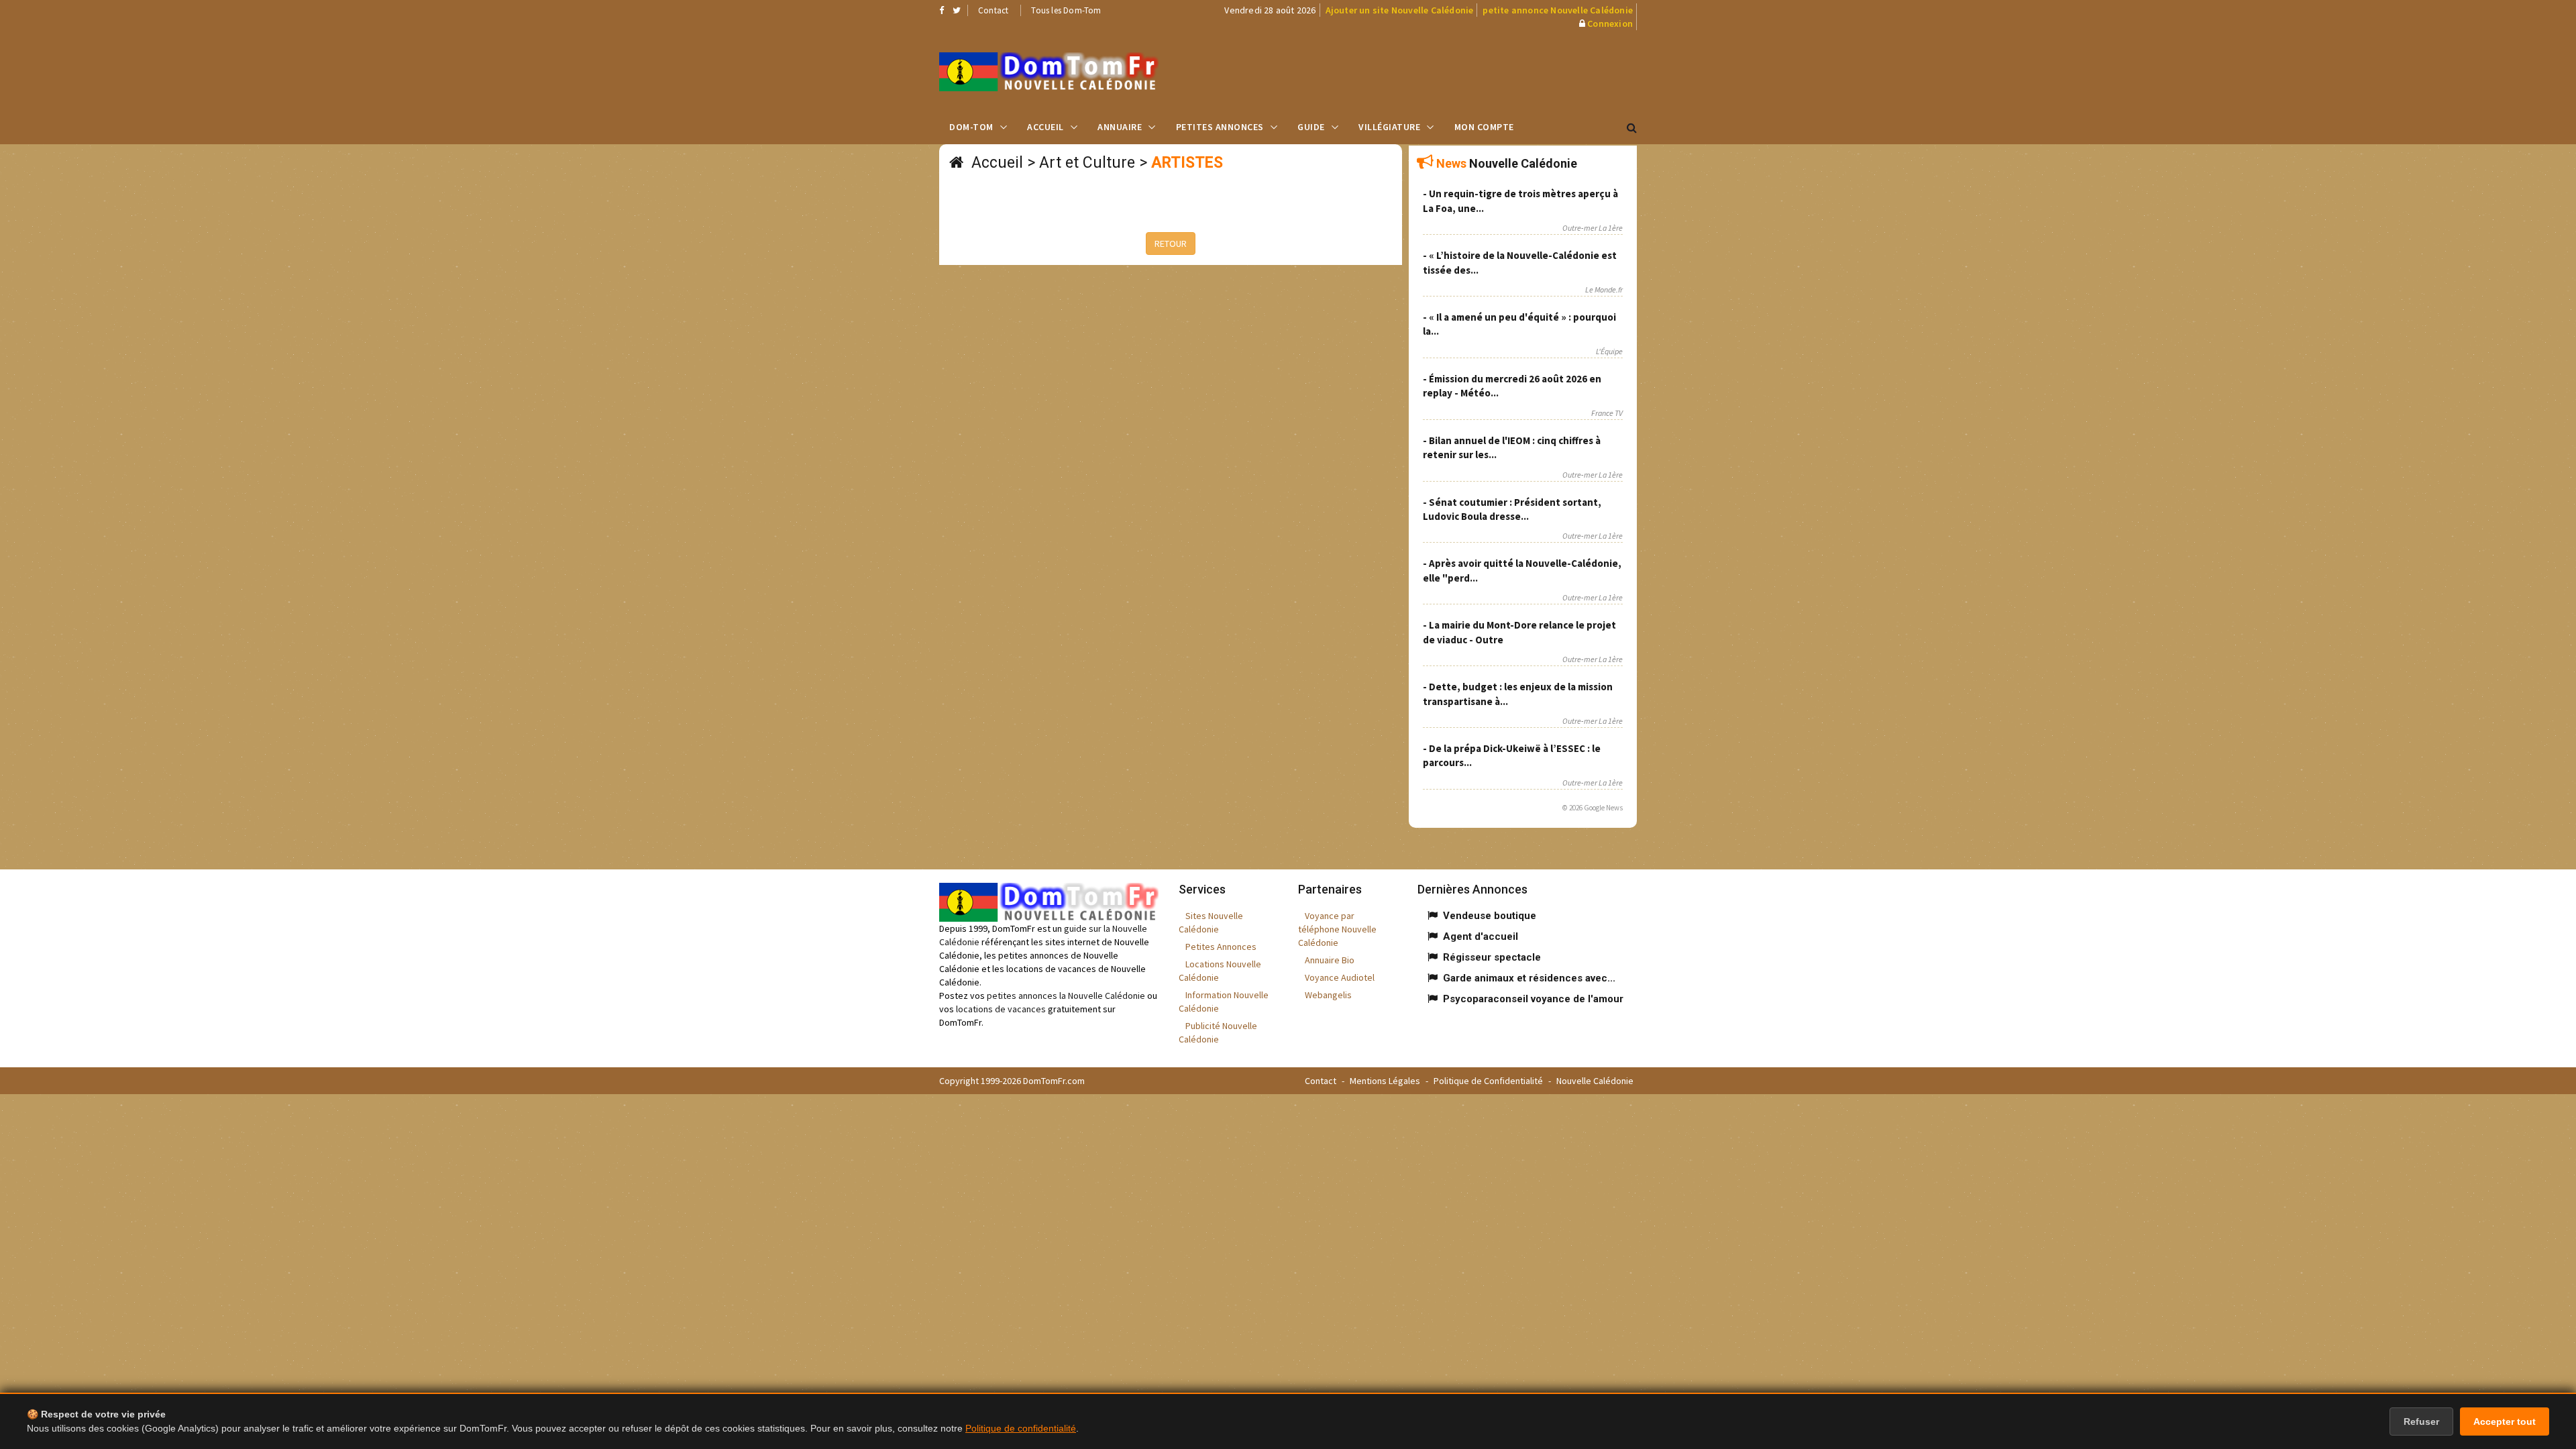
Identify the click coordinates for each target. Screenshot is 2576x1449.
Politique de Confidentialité (1488, 1081)
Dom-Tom (971, 127)
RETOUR (1171, 244)
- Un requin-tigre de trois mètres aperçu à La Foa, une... (1520, 201)
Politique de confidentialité (1021, 1428)
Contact (993, 10)
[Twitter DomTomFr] (957, 10)
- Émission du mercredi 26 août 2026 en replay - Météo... (1512, 386)
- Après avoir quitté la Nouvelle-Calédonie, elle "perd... (1522, 570)
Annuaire (1120, 127)
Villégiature (1389, 127)
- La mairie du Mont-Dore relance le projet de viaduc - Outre (1519, 632)
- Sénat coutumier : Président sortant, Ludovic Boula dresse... (1512, 509)
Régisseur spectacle (1492, 957)
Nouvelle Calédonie (1595, 1081)
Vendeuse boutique (1490, 916)
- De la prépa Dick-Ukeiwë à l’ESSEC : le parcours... (1512, 755)
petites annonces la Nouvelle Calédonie (1066, 996)
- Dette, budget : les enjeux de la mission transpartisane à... (1518, 694)
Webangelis (1328, 995)
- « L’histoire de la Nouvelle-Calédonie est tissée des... (1520, 262)
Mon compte (1484, 127)
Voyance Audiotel (1340, 977)
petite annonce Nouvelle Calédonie (1558, 10)
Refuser (2421, 1421)
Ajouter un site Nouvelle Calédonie (1400, 10)
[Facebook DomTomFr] (942, 10)
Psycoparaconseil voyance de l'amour (1533, 999)
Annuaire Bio (1330, 960)
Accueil (1045, 127)
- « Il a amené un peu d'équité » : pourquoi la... (1519, 324)
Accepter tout (2505, 1421)
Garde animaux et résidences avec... (1529, 978)
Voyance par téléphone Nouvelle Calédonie (1337, 929)
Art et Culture (1087, 163)
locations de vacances (1001, 1009)
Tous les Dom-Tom (1066, 10)
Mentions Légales (1385, 1081)
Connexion (1610, 23)
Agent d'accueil (1481, 936)
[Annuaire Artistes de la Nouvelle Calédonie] (1049, 72)
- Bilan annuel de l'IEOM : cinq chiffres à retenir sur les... (1512, 447)
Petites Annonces (1220, 127)
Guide (1311, 127)
